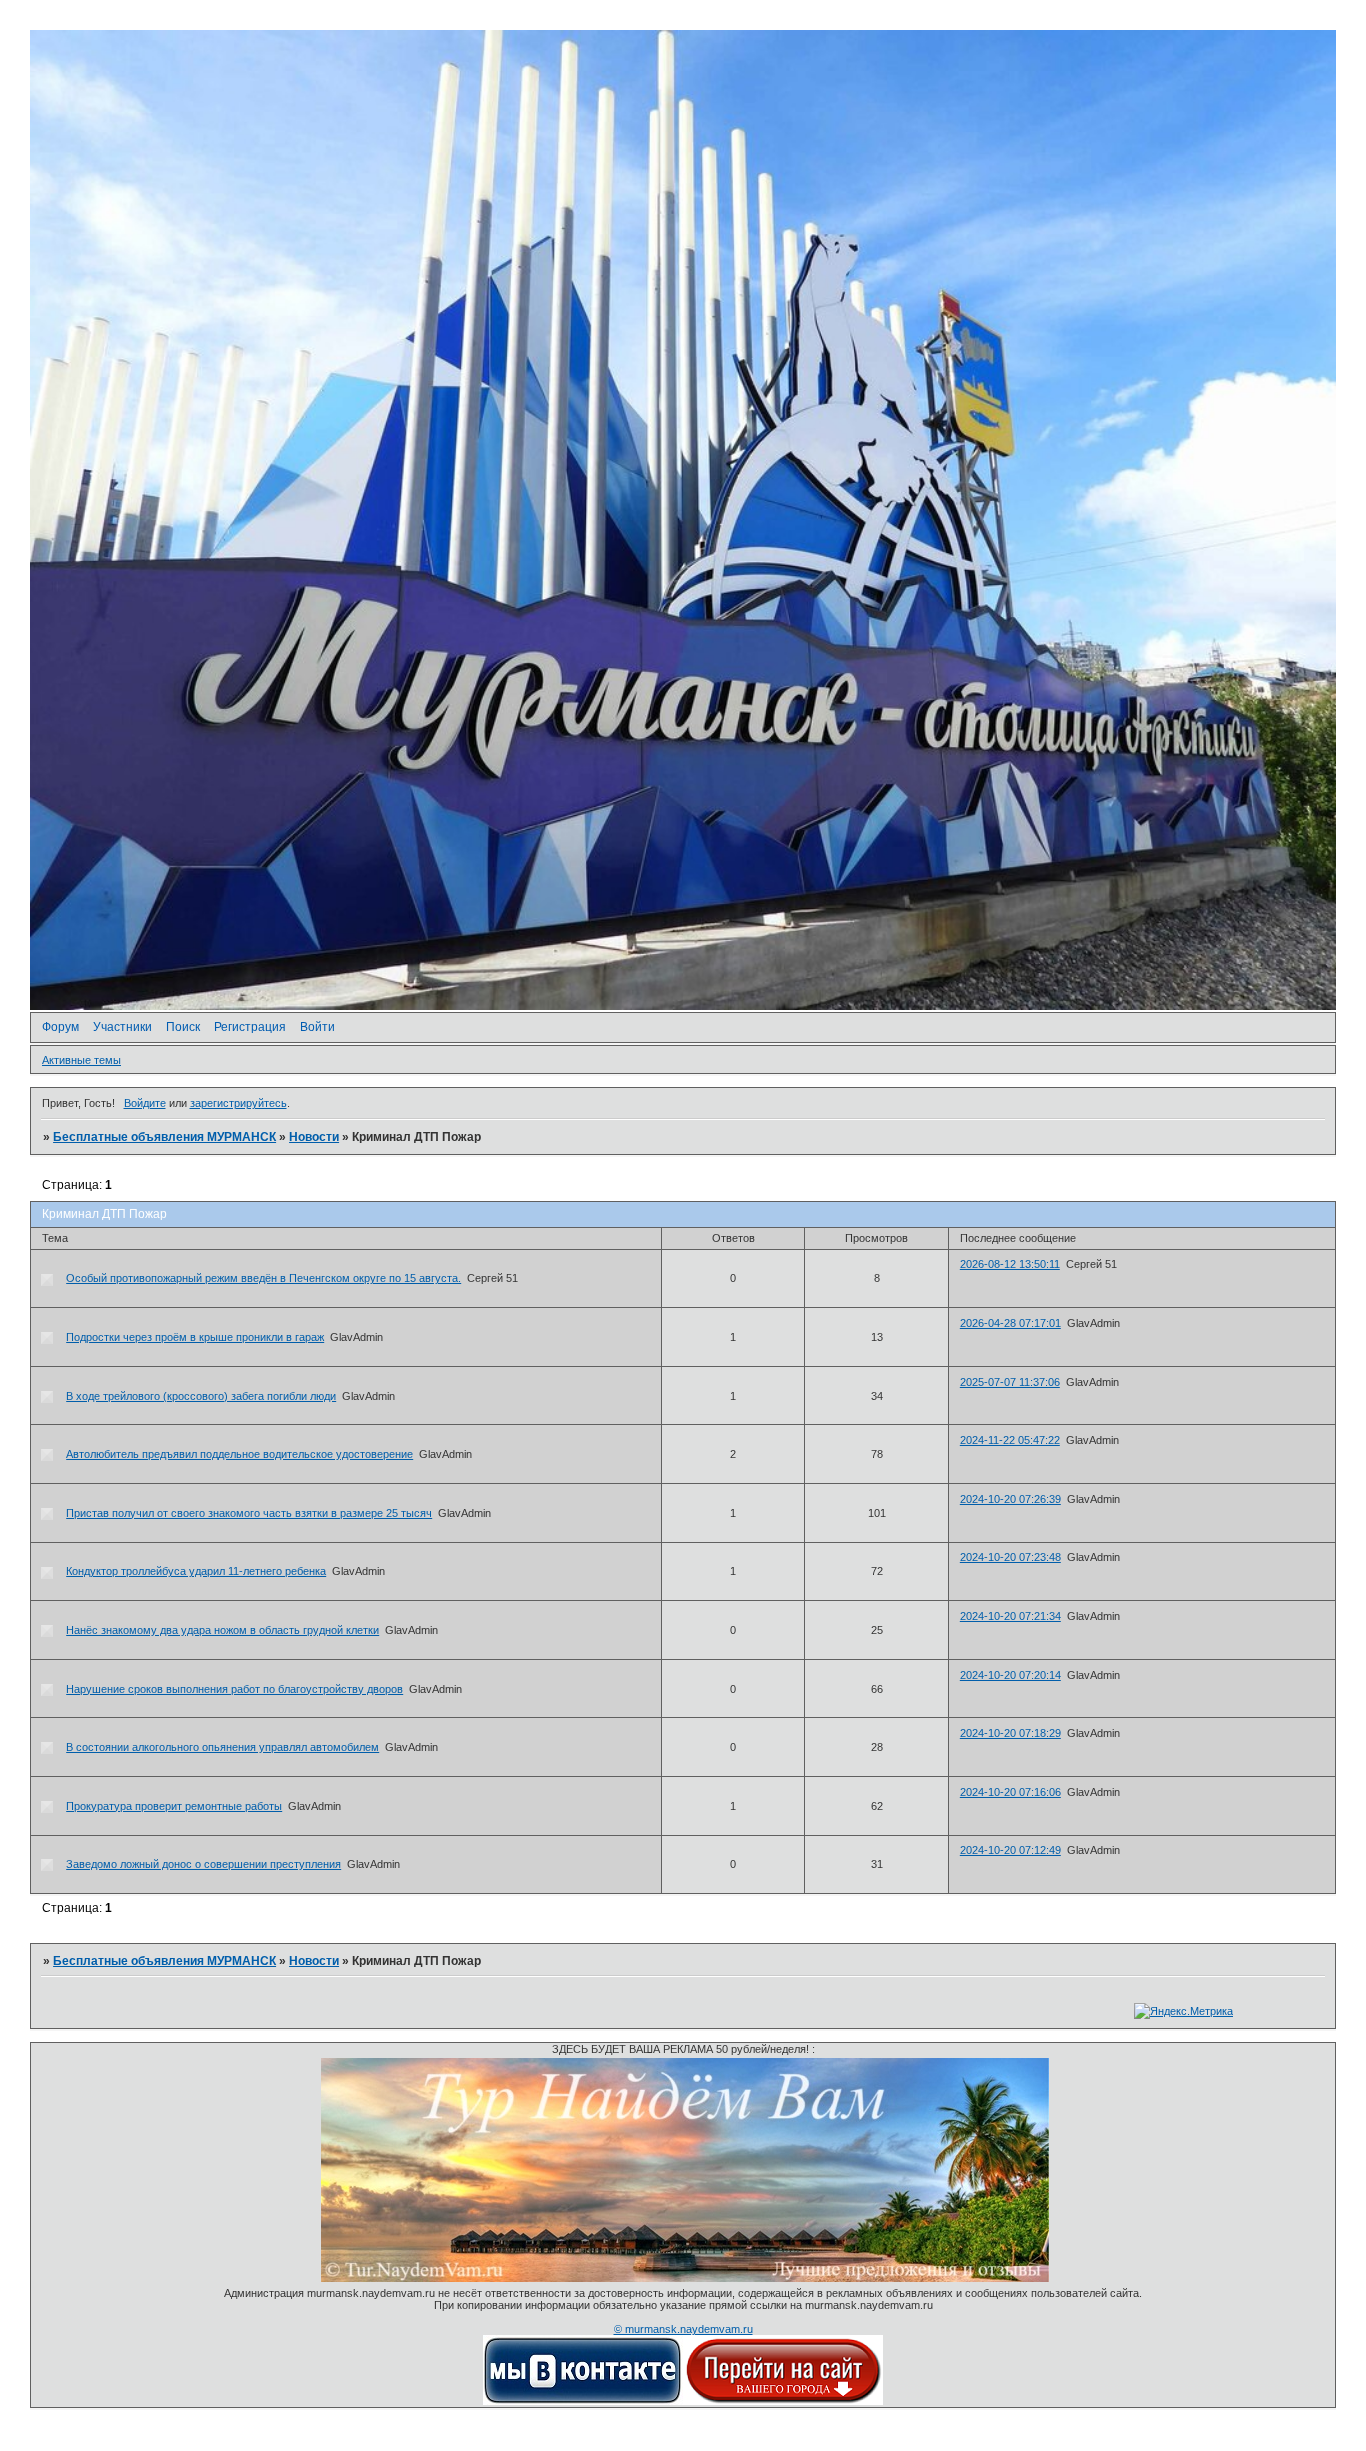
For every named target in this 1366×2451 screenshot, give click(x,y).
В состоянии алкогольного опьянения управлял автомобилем (222, 1747)
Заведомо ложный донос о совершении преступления (203, 1864)
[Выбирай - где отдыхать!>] (685, 2278)
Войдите (145, 1103)
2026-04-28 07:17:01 (1010, 1323)
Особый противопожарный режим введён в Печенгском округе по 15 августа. (263, 1278)
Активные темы (81, 1060)
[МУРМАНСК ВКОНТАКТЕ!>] (583, 2401)
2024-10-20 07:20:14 (1010, 1675)
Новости (314, 1137)
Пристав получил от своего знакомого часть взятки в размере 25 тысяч (249, 1513)
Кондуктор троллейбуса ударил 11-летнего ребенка (196, 1571)
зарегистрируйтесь (238, 1103)
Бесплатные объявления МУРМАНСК (164, 1137)
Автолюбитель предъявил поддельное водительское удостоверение (239, 1454)
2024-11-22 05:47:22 (1010, 1440)
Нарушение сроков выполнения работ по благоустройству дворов (234, 1689)
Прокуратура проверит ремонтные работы (174, 1806)
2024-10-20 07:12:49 (1010, 1850)
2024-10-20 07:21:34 (1010, 1616)
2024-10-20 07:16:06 (1010, 1792)
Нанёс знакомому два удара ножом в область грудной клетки (222, 1630)
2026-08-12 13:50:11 (1010, 1264)
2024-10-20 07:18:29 (1010, 1733)
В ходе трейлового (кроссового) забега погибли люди (201, 1396)
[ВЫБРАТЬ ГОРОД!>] (783, 2401)
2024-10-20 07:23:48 (1010, 1557)
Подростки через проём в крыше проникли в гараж (195, 1337)
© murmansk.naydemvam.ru (683, 2329)
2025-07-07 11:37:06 (1010, 1382)
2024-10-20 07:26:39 (1010, 1499)
